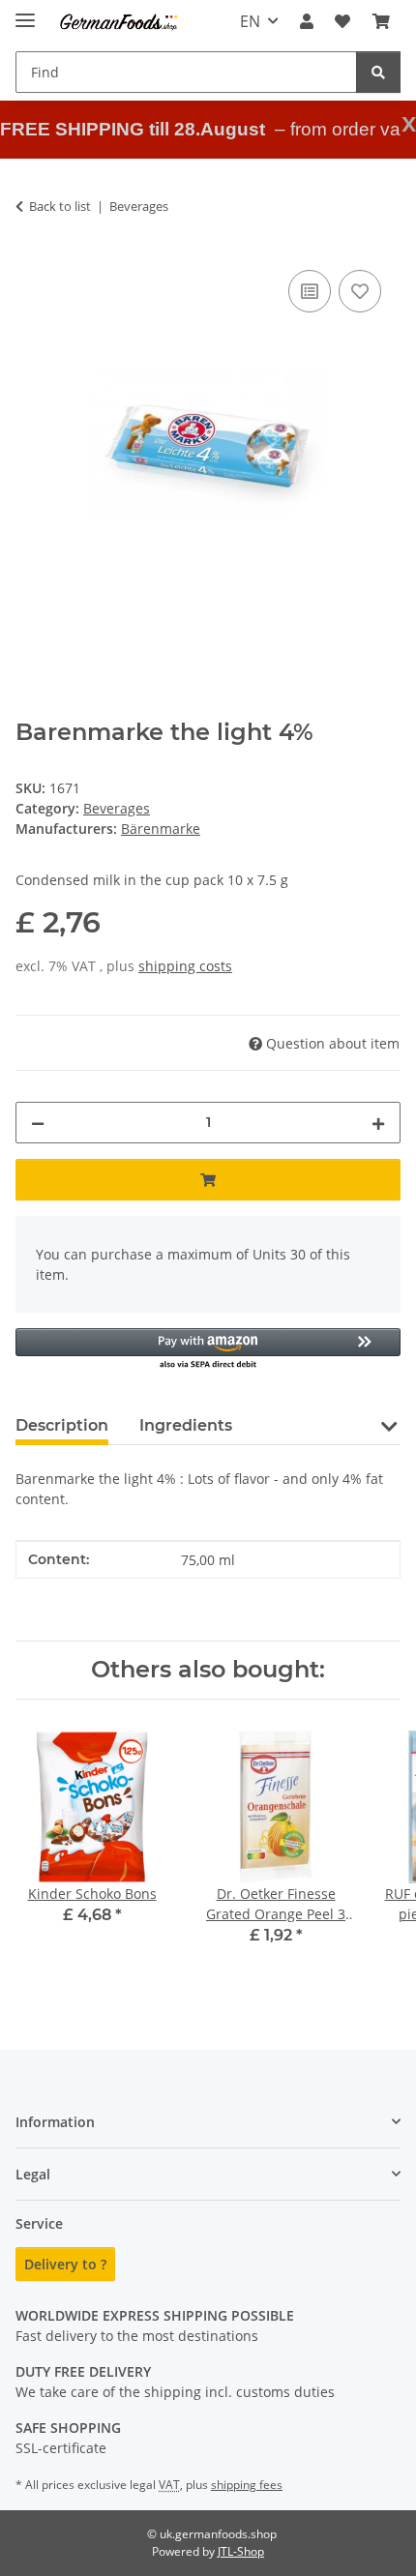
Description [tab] (62, 1425)
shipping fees (247, 2485)
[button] (307, 21)
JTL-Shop (241, 2551)
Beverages (117, 808)
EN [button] (250, 21)
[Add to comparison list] (310, 291)
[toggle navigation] (25, 12)
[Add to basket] (208, 1180)
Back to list (60, 206)
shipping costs (185, 966)
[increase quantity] (378, 1123)
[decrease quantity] (38, 1123)
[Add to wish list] (360, 291)
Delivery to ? (65, 2264)
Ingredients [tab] (186, 1425)
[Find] (378, 72)
